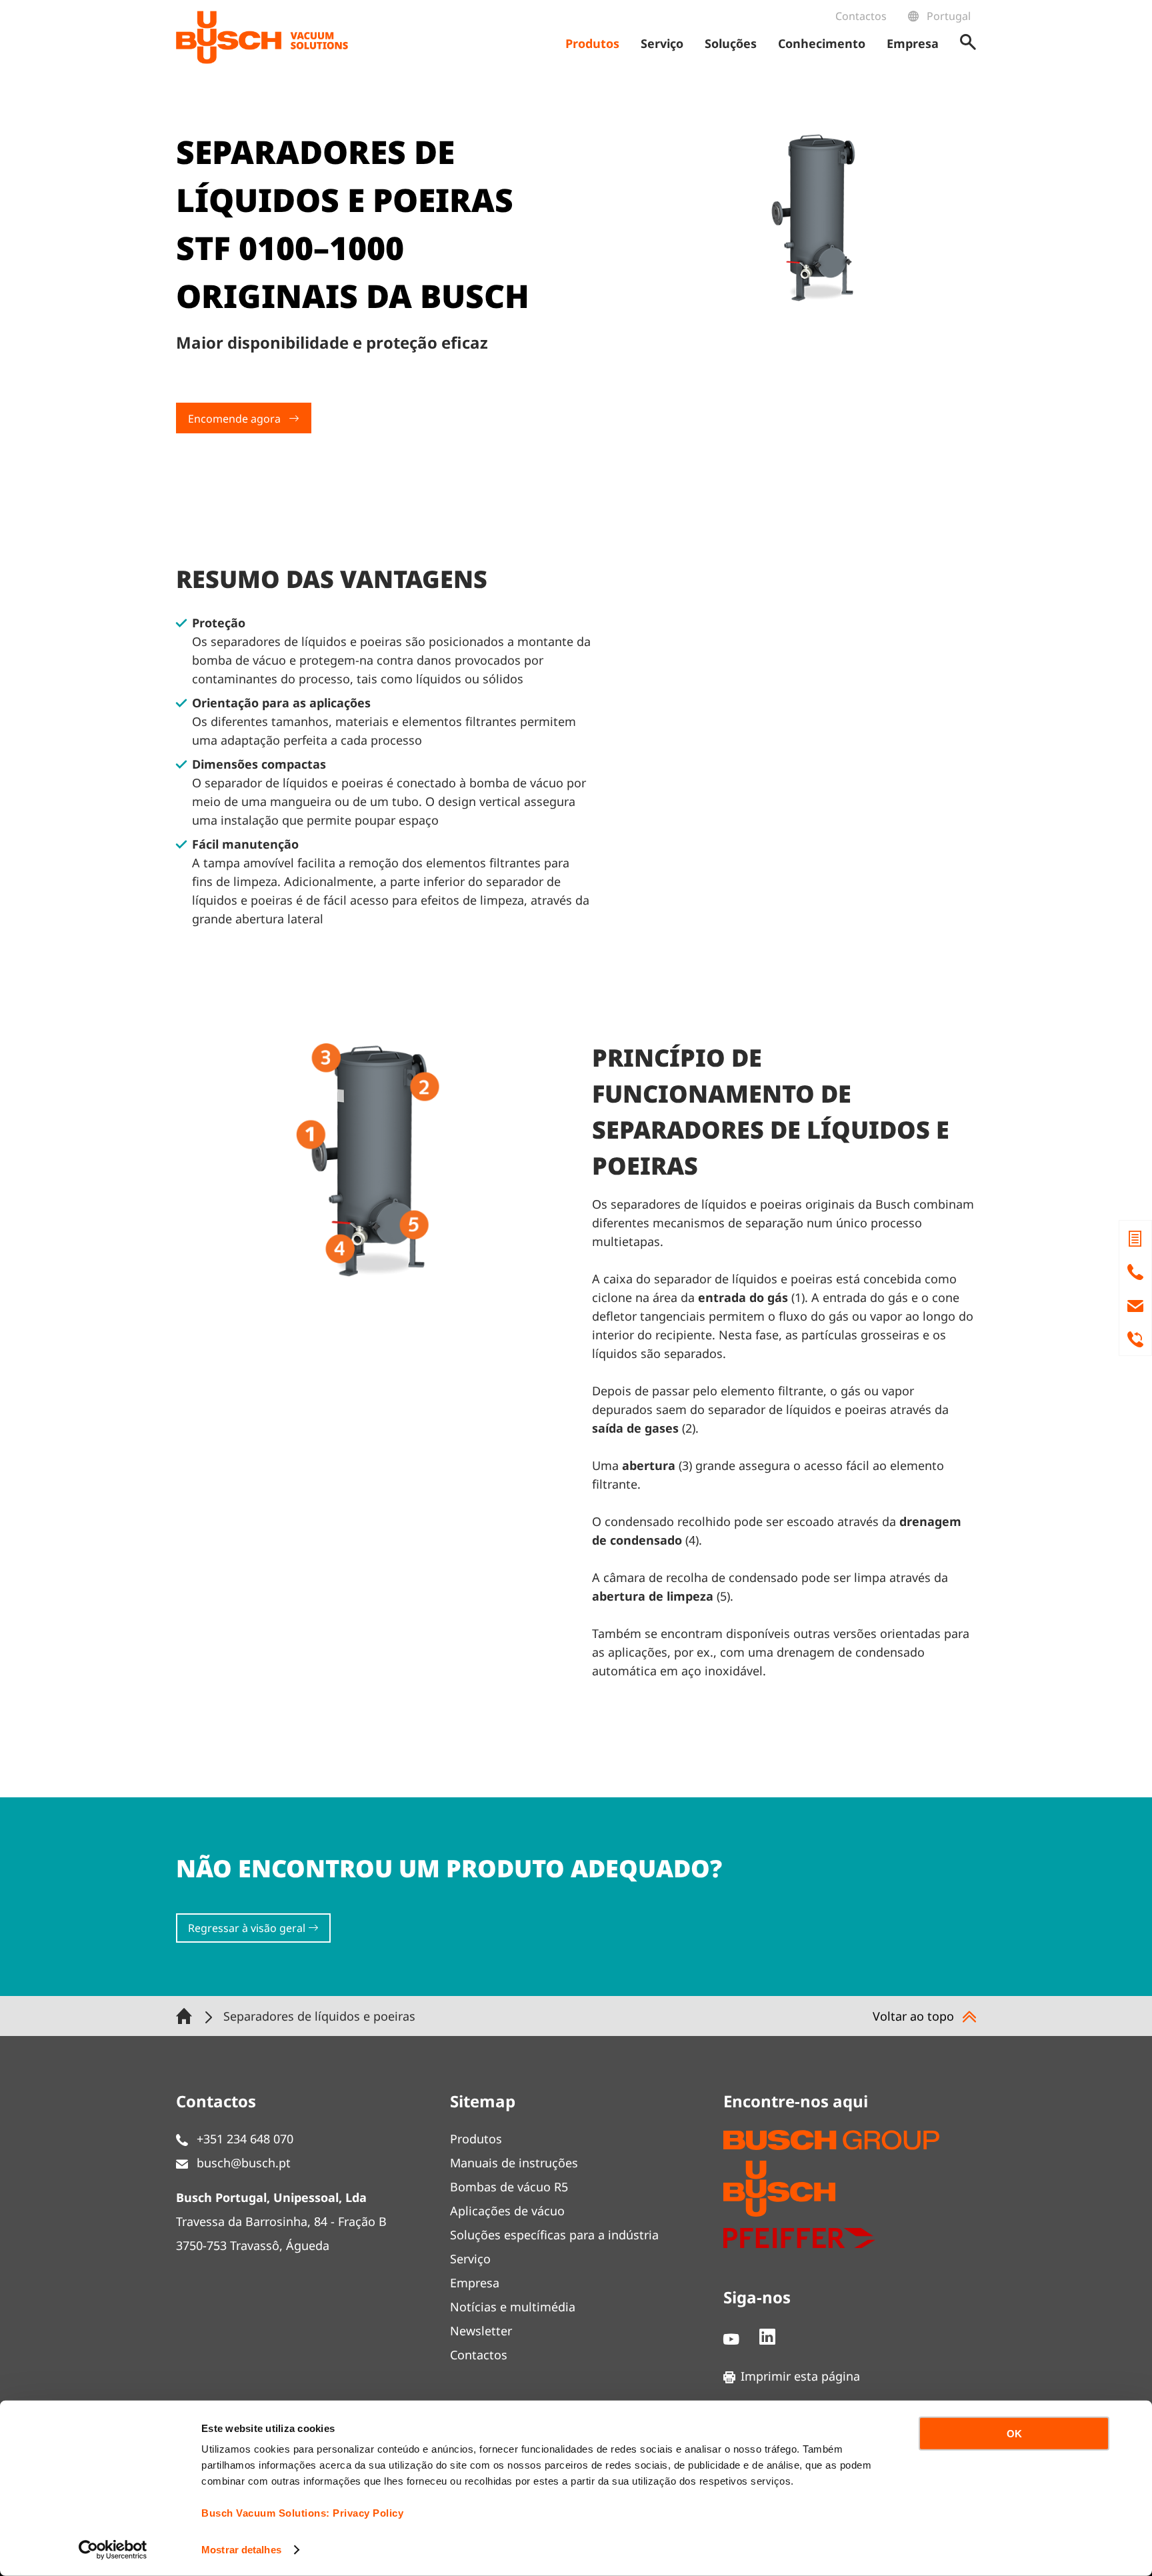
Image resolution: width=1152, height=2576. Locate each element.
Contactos (861, 16)
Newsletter (481, 2331)
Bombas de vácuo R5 (509, 2187)
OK (1014, 2434)
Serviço (470, 2259)
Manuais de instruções (514, 2163)
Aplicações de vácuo (507, 2211)
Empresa (475, 2283)
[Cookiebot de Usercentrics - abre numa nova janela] (113, 2550)
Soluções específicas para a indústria (554, 2235)
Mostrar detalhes (241, 2550)
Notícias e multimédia (513, 2307)
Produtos (476, 2139)
